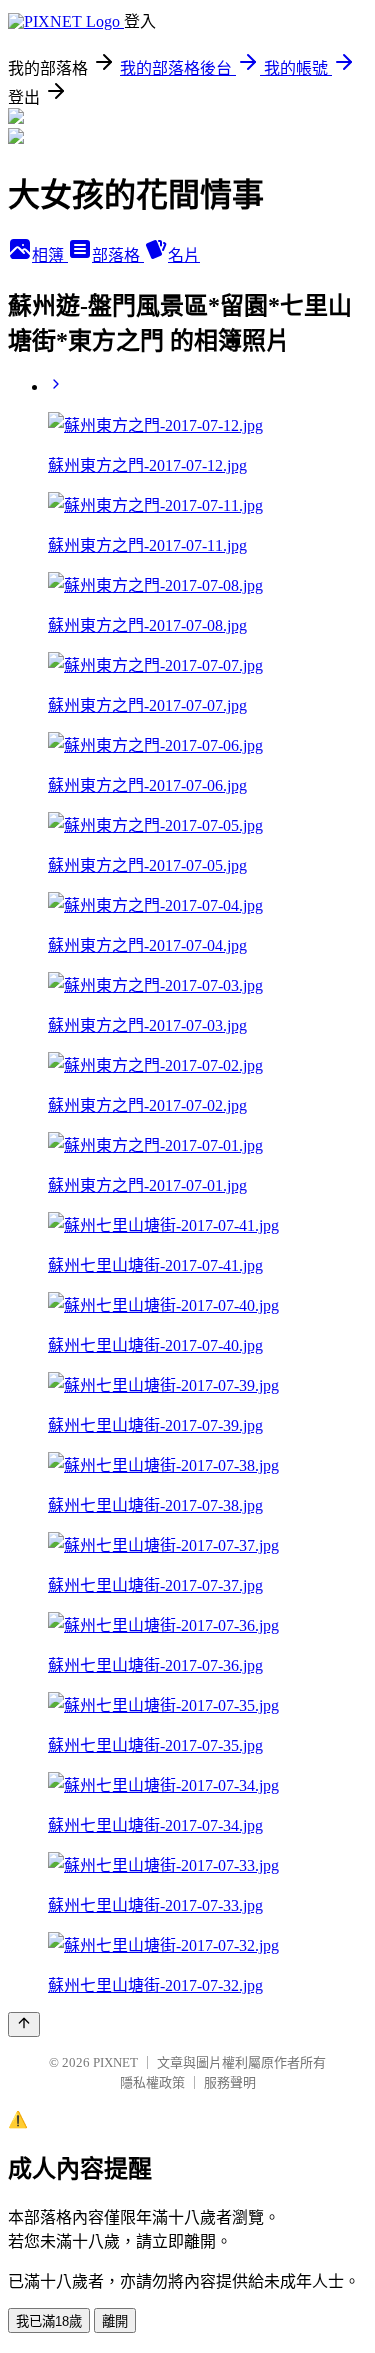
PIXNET (115, 2062)
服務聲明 (230, 2082)
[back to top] (24, 2024)
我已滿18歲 (49, 2321)
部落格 (118, 255)
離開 (115, 2321)
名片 (184, 255)
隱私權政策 (152, 2082)
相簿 (50, 255)
